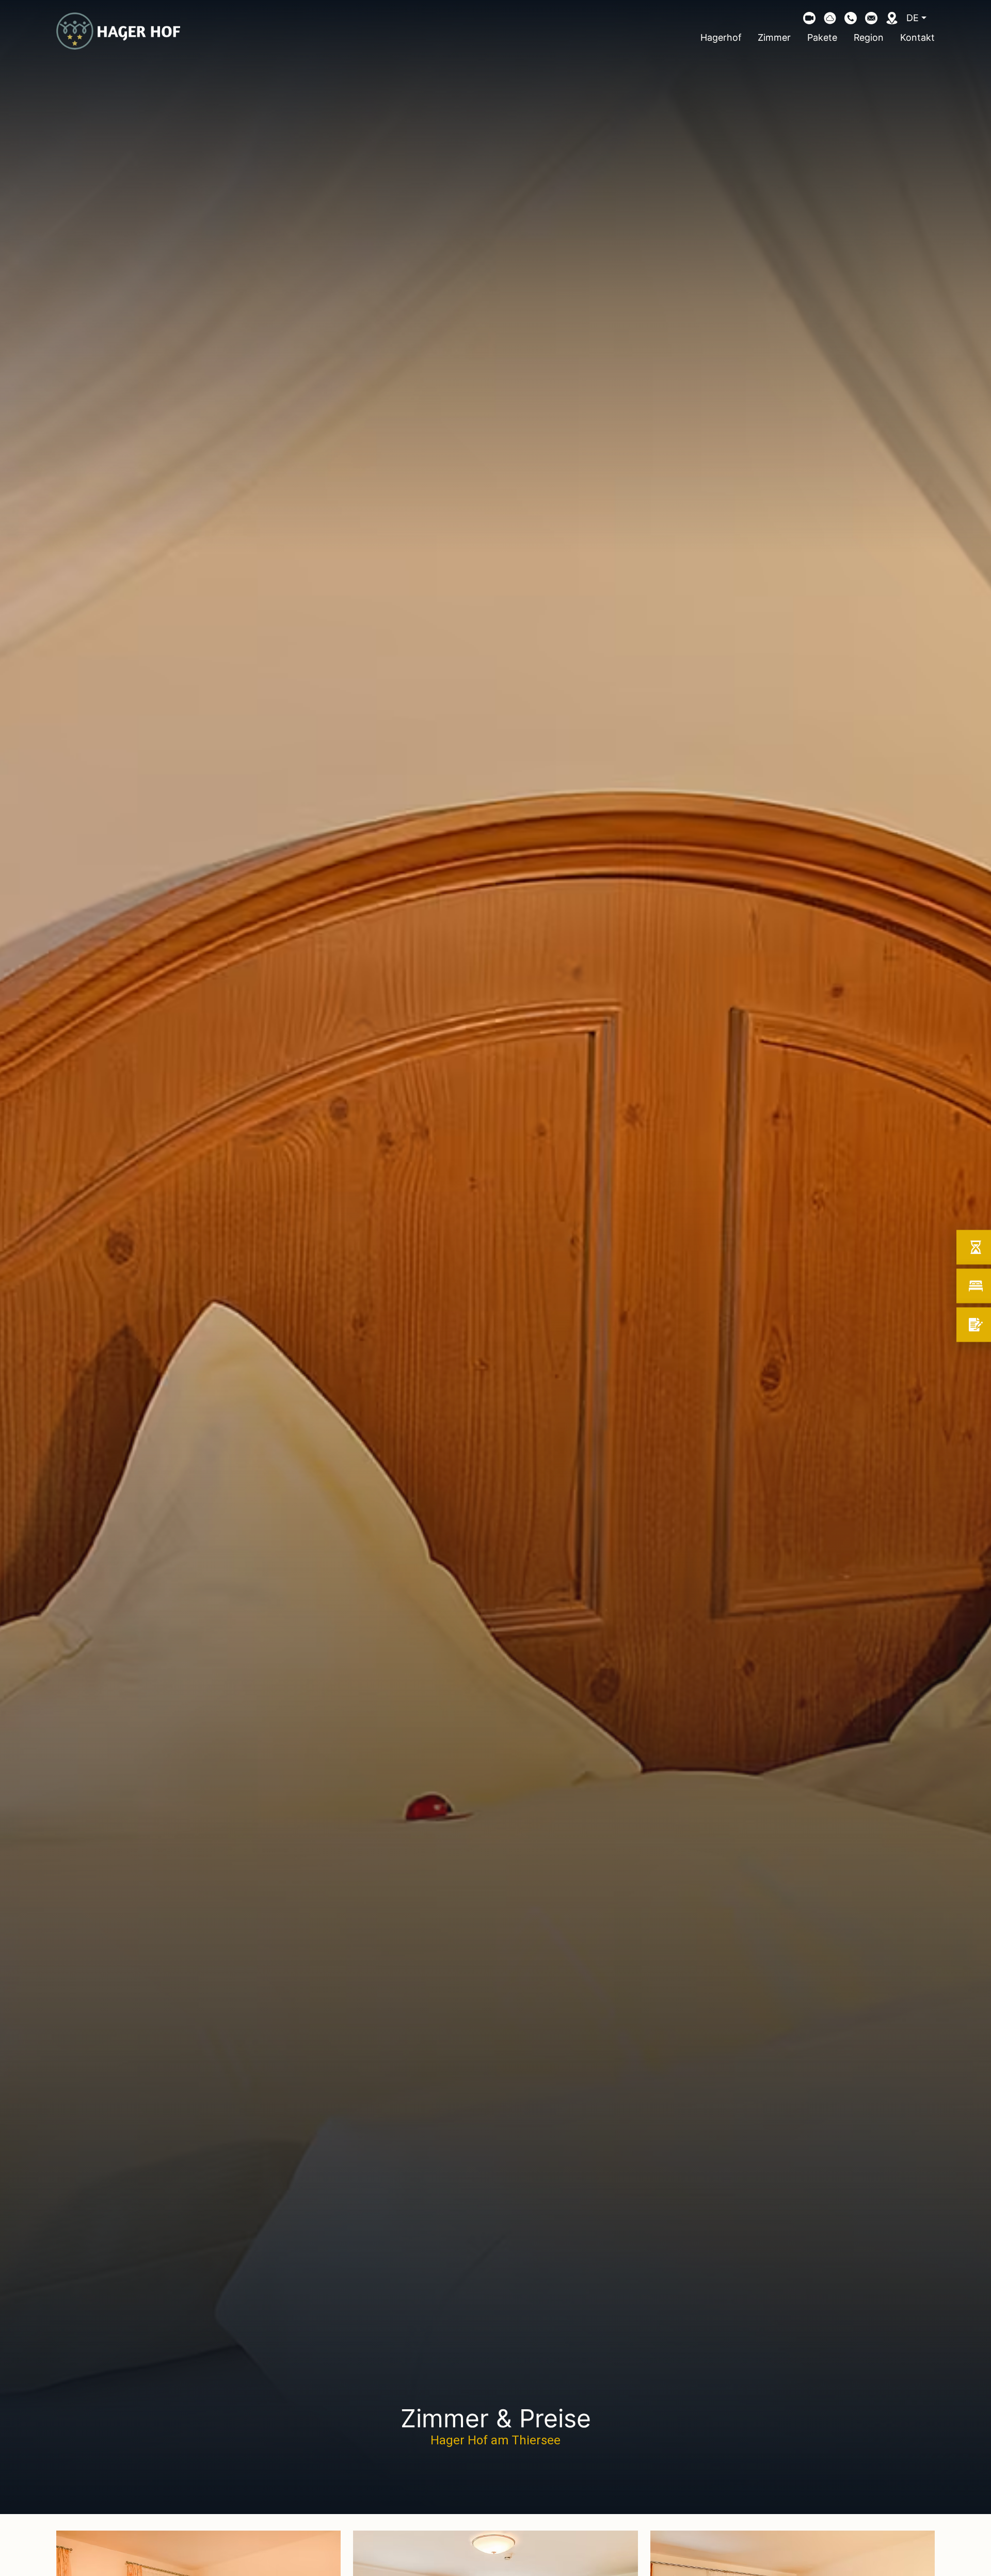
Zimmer (774, 37)
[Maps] (892, 18)
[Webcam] (809, 18)
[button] (851, 18)
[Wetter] (830, 18)
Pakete (822, 37)
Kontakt (917, 37)
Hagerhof (721, 37)
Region (869, 37)
